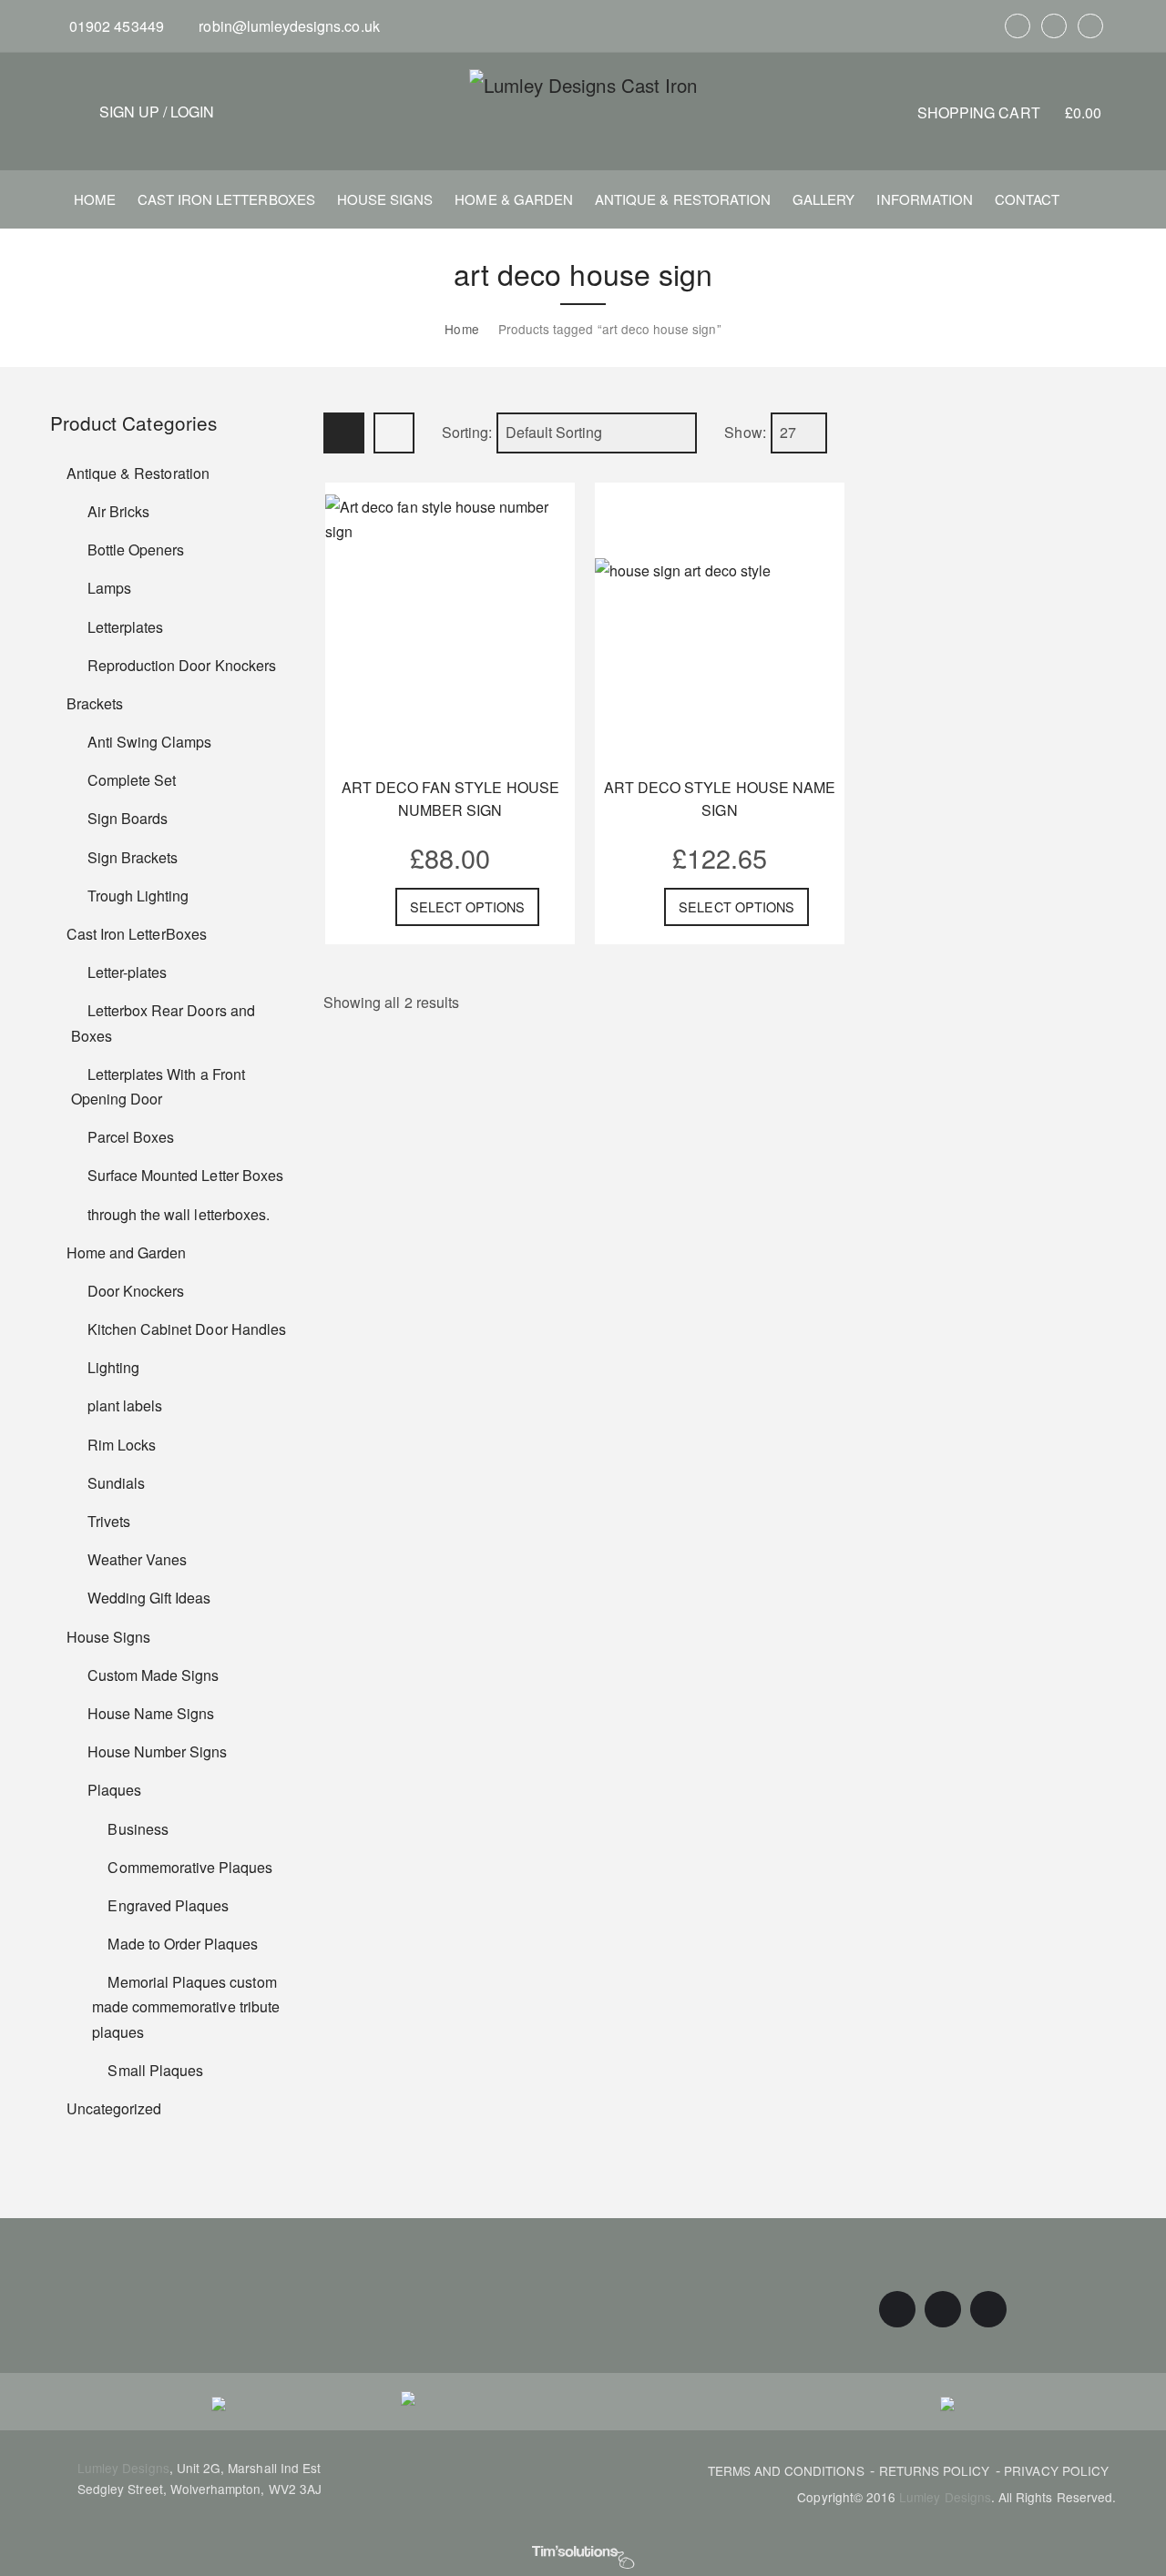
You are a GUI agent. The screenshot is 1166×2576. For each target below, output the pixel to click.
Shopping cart (1009, 112)
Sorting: (467, 433)
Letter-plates (127, 972)
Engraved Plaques (168, 1905)
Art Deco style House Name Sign (720, 799)
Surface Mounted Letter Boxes (185, 1175)
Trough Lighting (138, 896)
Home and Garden (127, 1252)
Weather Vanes (137, 1559)
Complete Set (132, 780)
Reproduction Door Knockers (182, 665)
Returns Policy (935, 2470)
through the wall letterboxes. (179, 1214)
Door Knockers (136, 1291)
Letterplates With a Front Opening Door (158, 1086)
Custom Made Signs (153, 1675)
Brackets (95, 703)
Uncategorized (114, 2108)
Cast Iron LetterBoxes (137, 934)
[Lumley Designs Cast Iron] (583, 84)
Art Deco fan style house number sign (450, 799)
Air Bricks (118, 511)
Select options (468, 906)
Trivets (109, 1521)
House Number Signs (158, 1751)
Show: (745, 433)
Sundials (116, 1483)
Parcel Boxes (131, 1137)
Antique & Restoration (138, 473)
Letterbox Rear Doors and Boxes (163, 1023)
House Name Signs (151, 1713)
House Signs (108, 1637)
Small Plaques (155, 2070)
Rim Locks (122, 1445)
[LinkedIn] (1090, 26)
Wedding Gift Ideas (149, 1598)
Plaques (114, 1790)
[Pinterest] (1054, 26)
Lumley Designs (123, 2468)
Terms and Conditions (786, 2470)
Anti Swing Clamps (150, 742)
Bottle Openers (136, 550)
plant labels (125, 1405)
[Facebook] (1018, 26)
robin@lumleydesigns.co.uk (287, 26)
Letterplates (125, 627)
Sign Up (129, 112)
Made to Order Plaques (183, 1944)
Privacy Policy (1056, 2470)
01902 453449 (115, 26)
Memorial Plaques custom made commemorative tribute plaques (186, 2006)
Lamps (109, 588)
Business (138, 1829)
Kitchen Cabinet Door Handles (187, 1329)
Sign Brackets (133, 857)
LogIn (192, 112)
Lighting (113, 1367)
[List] (394, 433)
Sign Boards (128, 818)
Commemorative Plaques (190, 1867)
